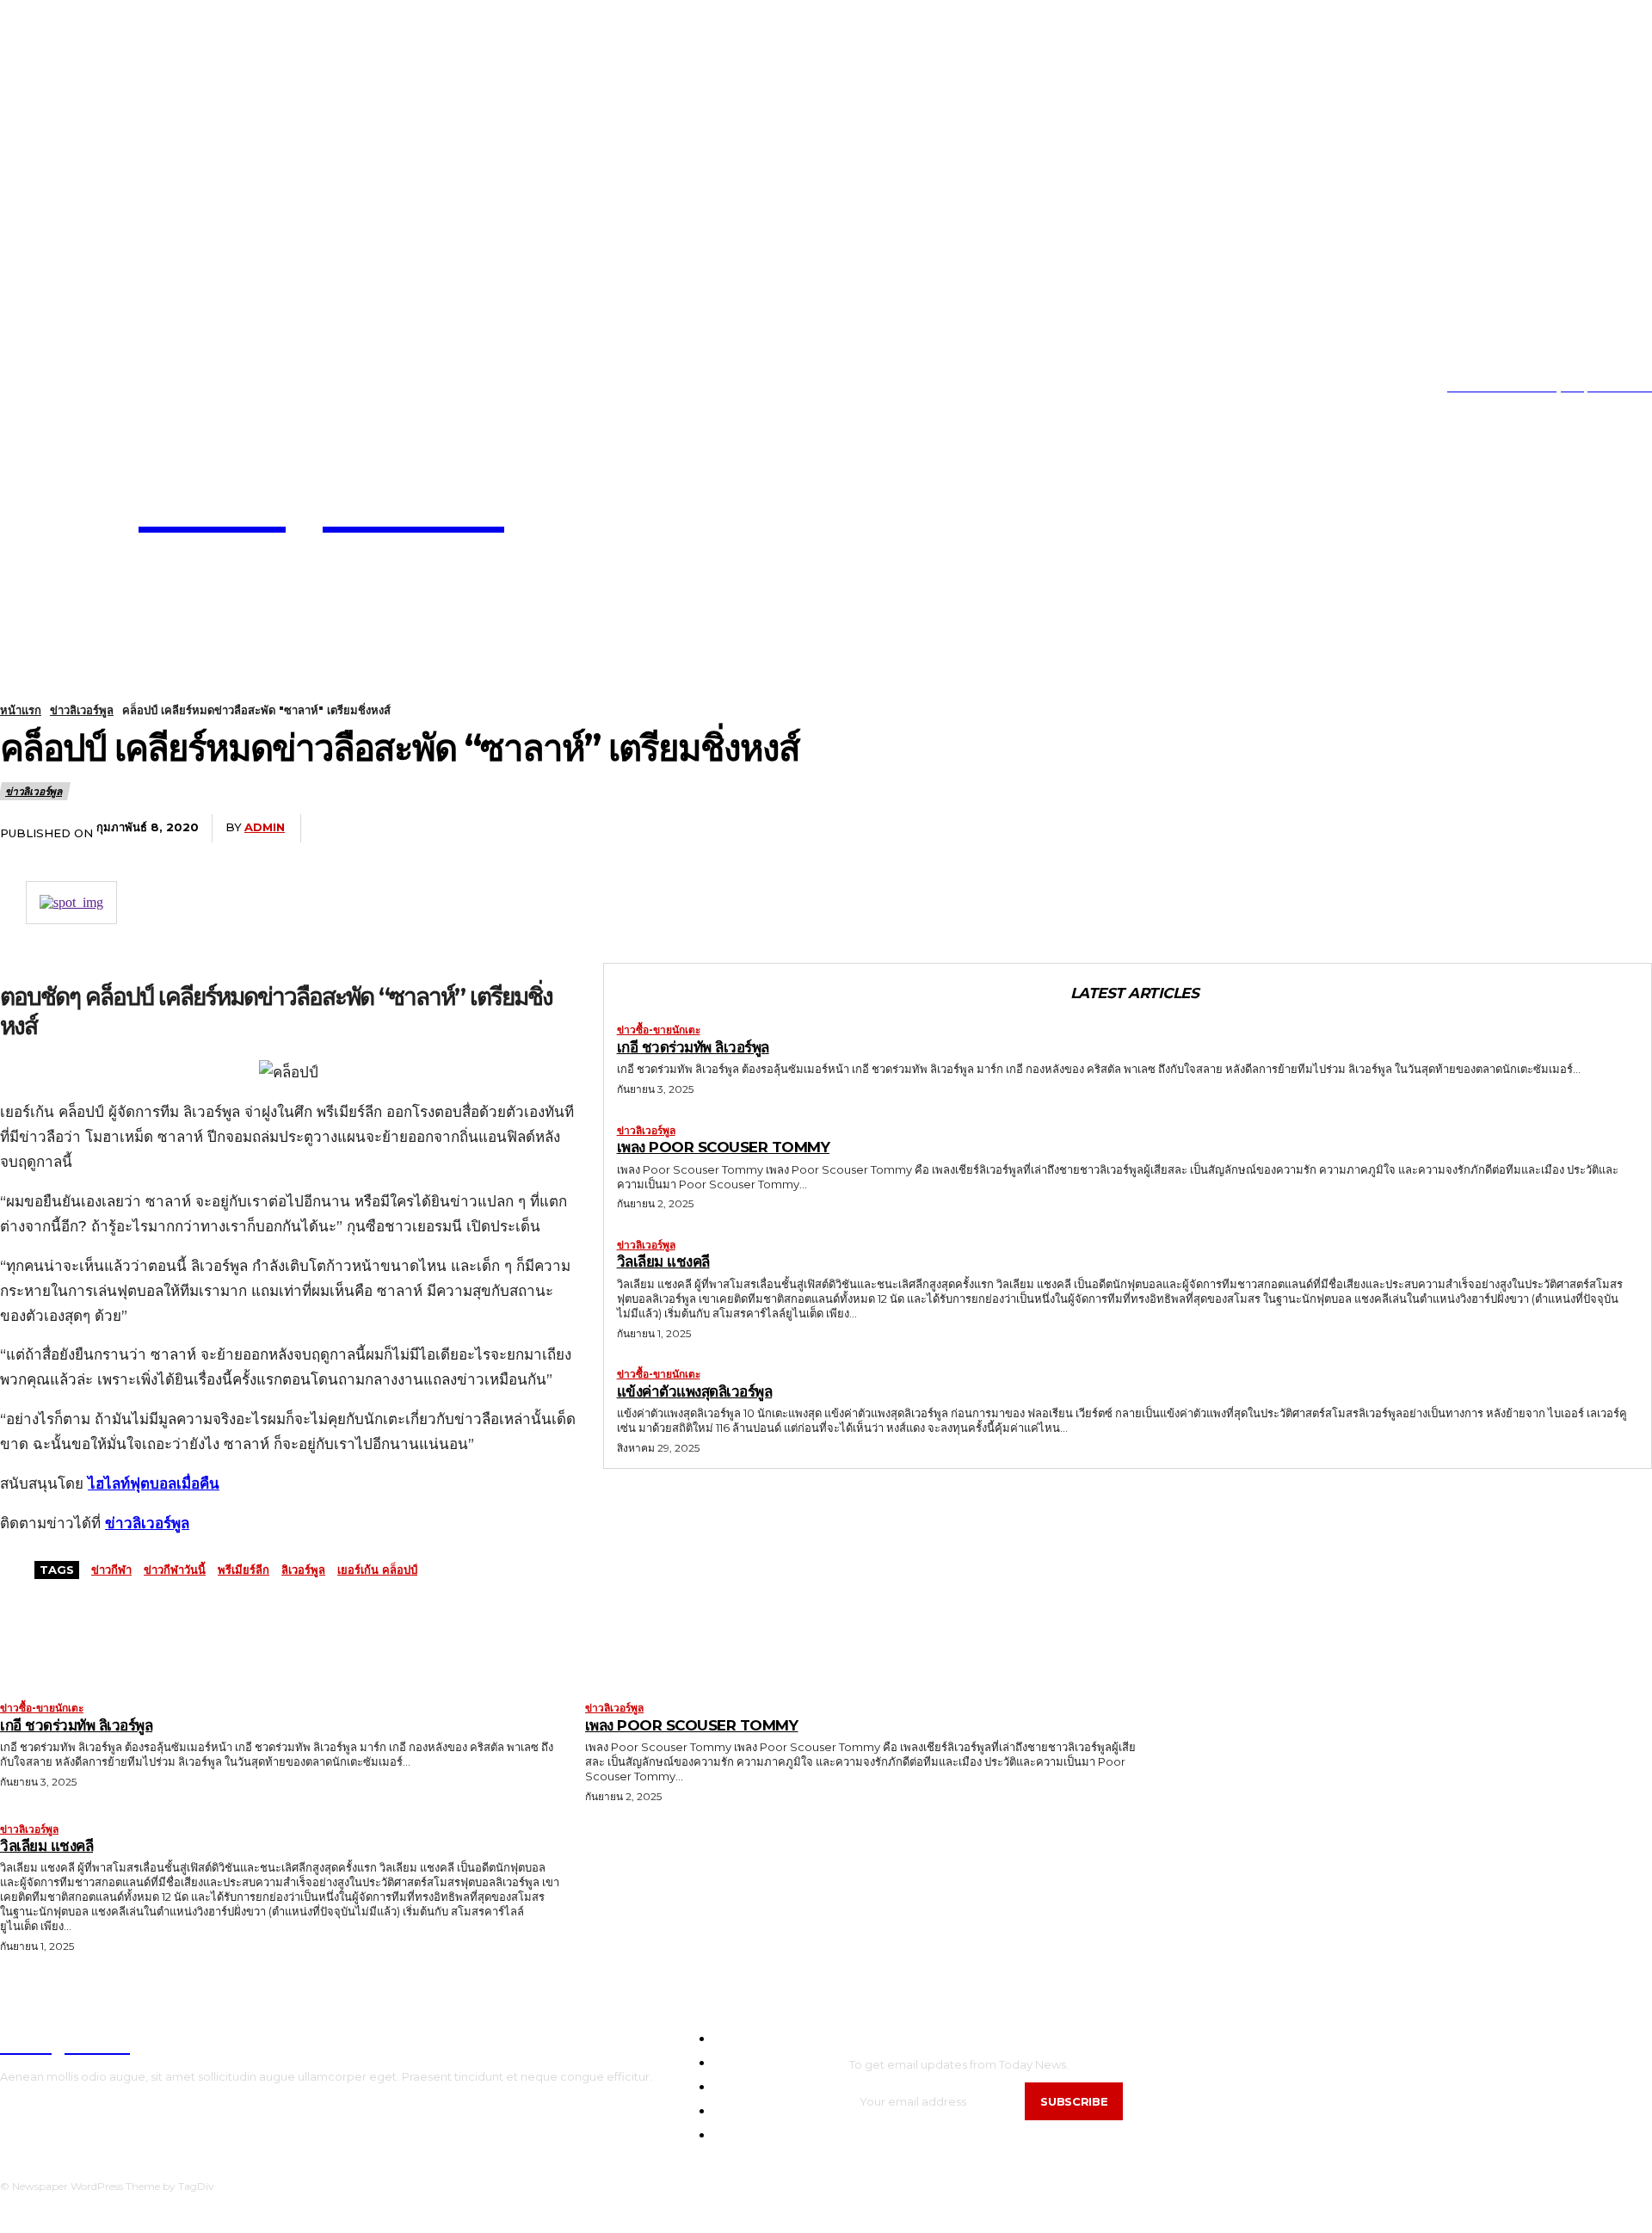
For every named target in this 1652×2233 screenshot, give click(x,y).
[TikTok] (55, 388)
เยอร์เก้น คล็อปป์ (377, 1570)
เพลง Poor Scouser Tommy (724, 1147)
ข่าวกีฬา (111, 1570)
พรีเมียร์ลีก (243, 1570)
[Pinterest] (643, 829)
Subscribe (1074, 2101)
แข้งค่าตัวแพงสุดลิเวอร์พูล (695, 1391)
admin (265, 827)
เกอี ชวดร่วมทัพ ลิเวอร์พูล (693, 1047)
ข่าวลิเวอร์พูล (82, 710)
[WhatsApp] (706, 829)
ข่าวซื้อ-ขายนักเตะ (659, 1030)
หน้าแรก (21, 710)
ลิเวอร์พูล (303, 1570)
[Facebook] (515, 829)
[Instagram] (29, 388)
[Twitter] (81, 388)
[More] (770, 829)
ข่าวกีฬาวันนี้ (175, 1570)
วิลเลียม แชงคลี (663, 1261)
